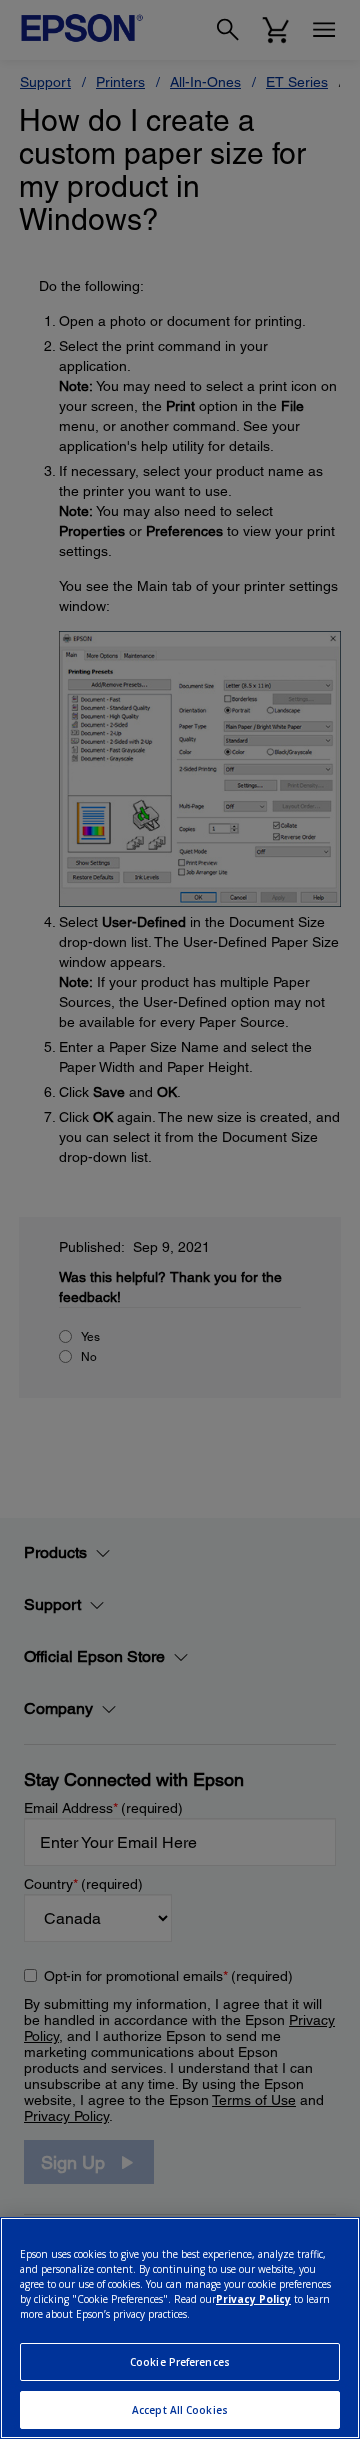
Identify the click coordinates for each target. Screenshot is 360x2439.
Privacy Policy (253, 2299)
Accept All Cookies (180, 2410)
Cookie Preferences (180, 2362)
